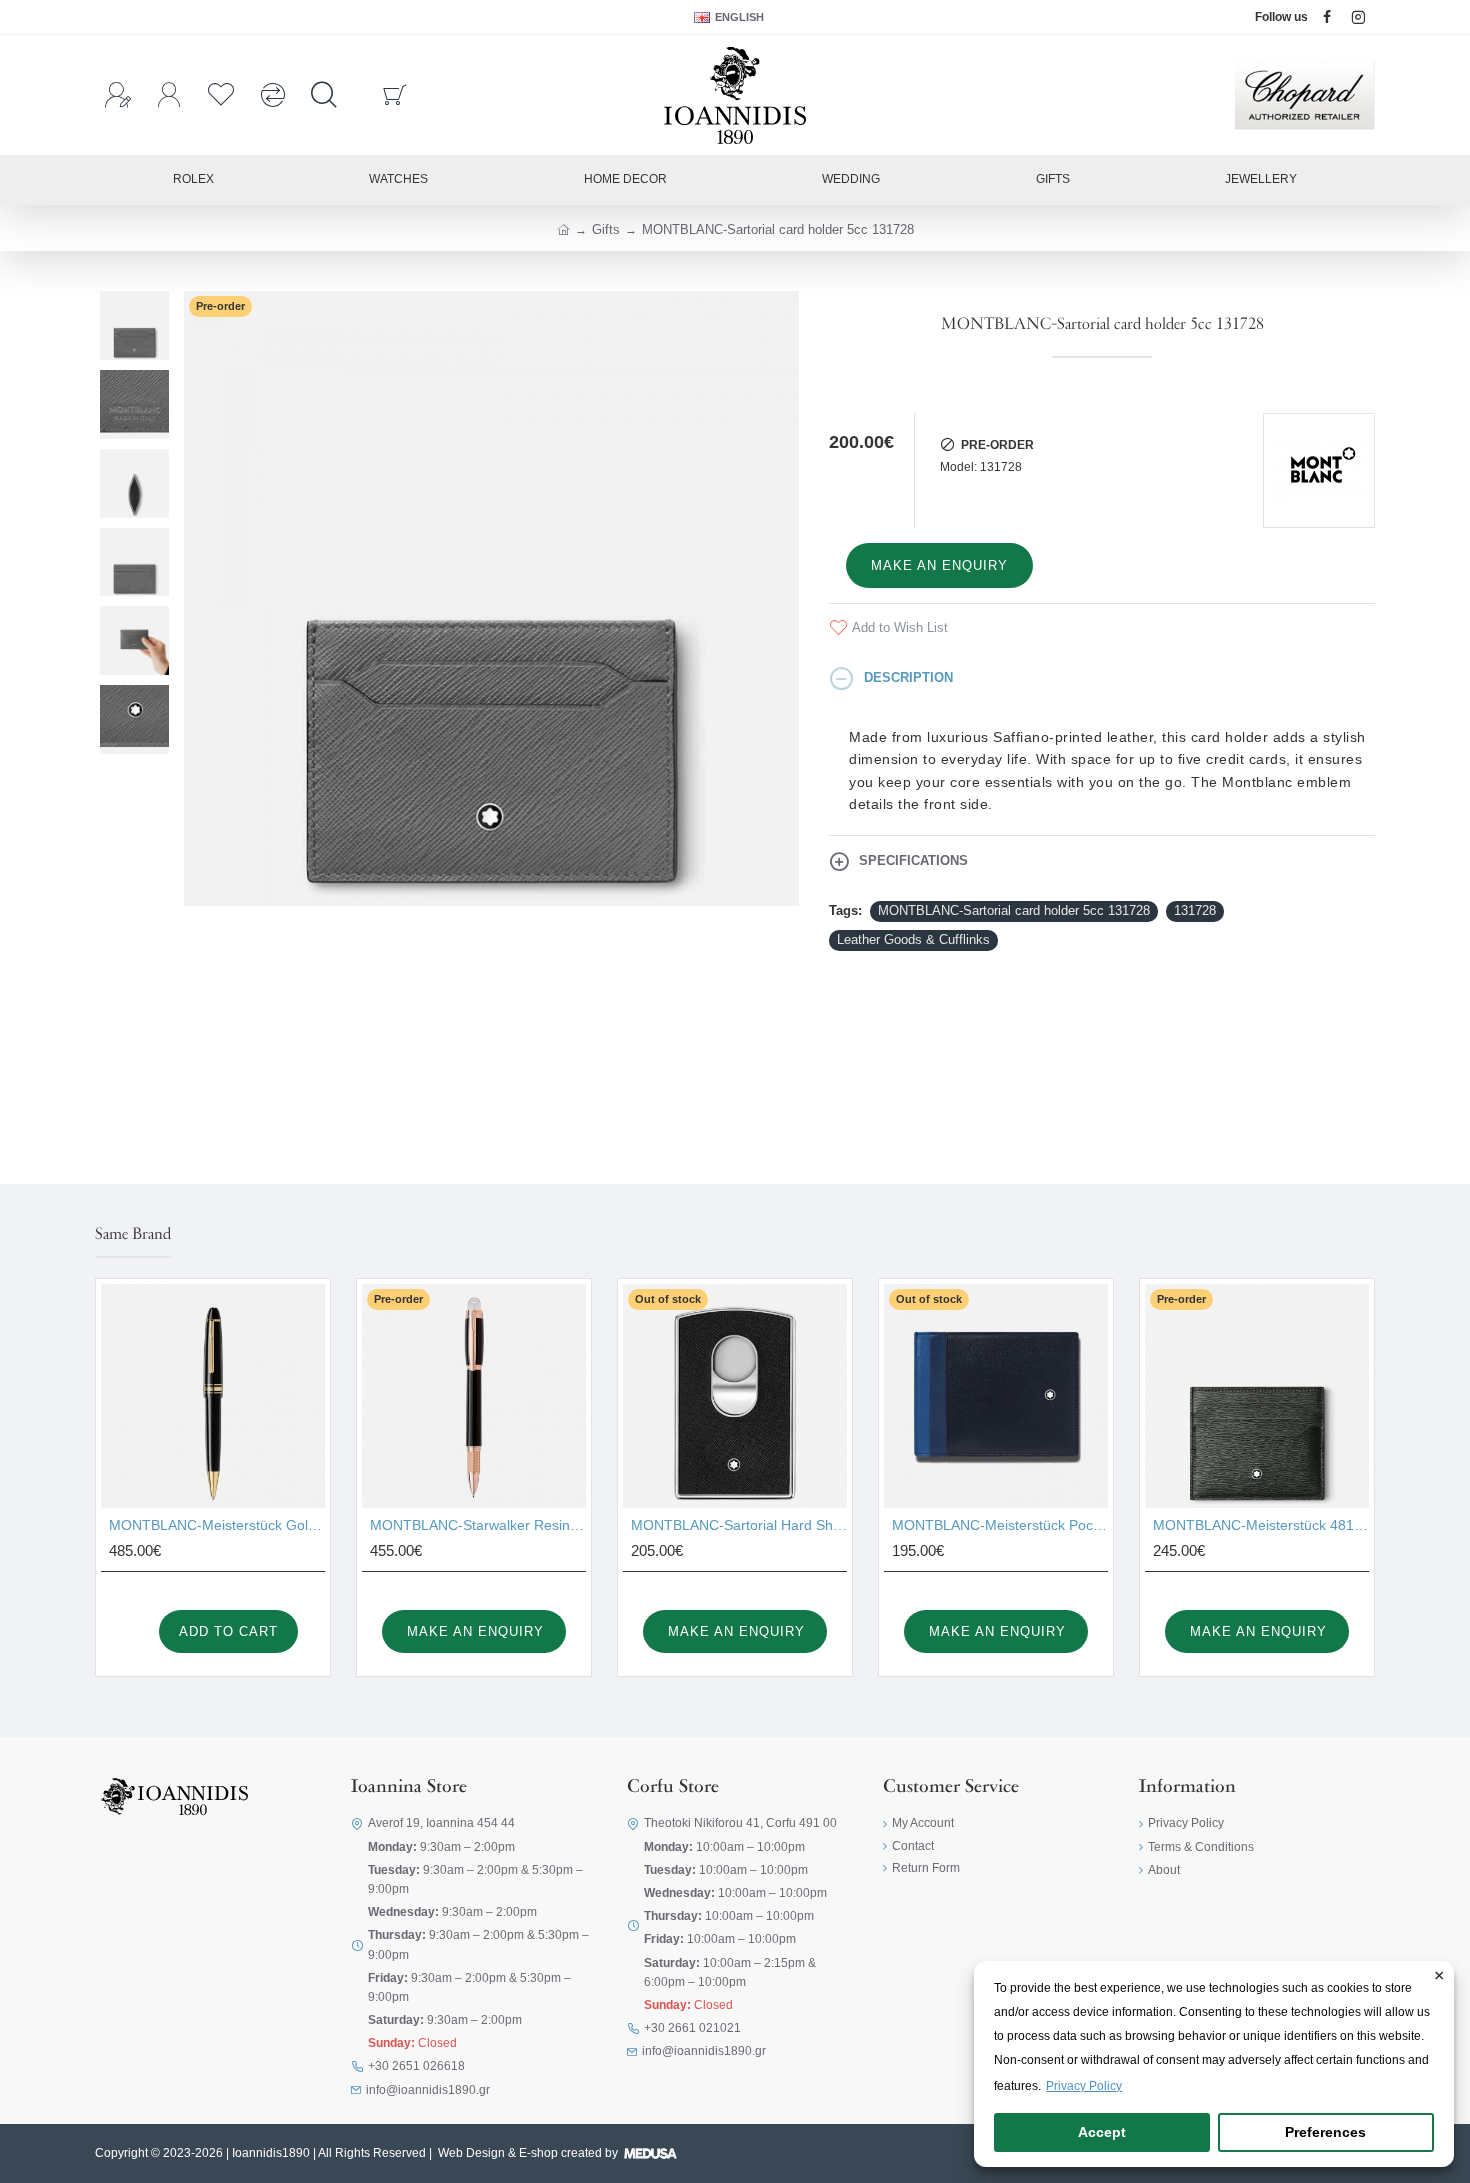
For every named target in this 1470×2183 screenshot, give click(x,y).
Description (908, 677)
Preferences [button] (1325, 2132)
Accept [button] (1102, 2132)
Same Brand (133, 1235)
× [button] (1439, 1977)
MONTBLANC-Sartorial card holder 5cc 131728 (1014, 910)
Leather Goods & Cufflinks (913, 939)
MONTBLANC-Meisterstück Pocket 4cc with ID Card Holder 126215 (1000, 1525)
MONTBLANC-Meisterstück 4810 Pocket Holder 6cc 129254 (1261, 1525)
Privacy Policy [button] (1084, 2086)
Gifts (606, 229)
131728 (1195, 910)
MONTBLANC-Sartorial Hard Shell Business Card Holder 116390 (739, 1525)
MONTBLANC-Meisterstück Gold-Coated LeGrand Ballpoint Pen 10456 (217, 1525)
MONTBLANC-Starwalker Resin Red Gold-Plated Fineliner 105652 (478, 1525)
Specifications (913, 860)
